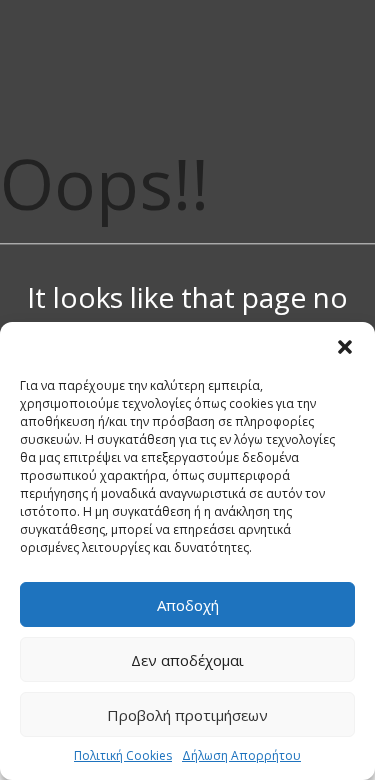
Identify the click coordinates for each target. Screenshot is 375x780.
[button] (345, 347)
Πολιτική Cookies (123, 755)
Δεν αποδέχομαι (187, 660)
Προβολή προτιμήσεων (187, 715)
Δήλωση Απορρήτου (241, 755)
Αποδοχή (188, 605)
